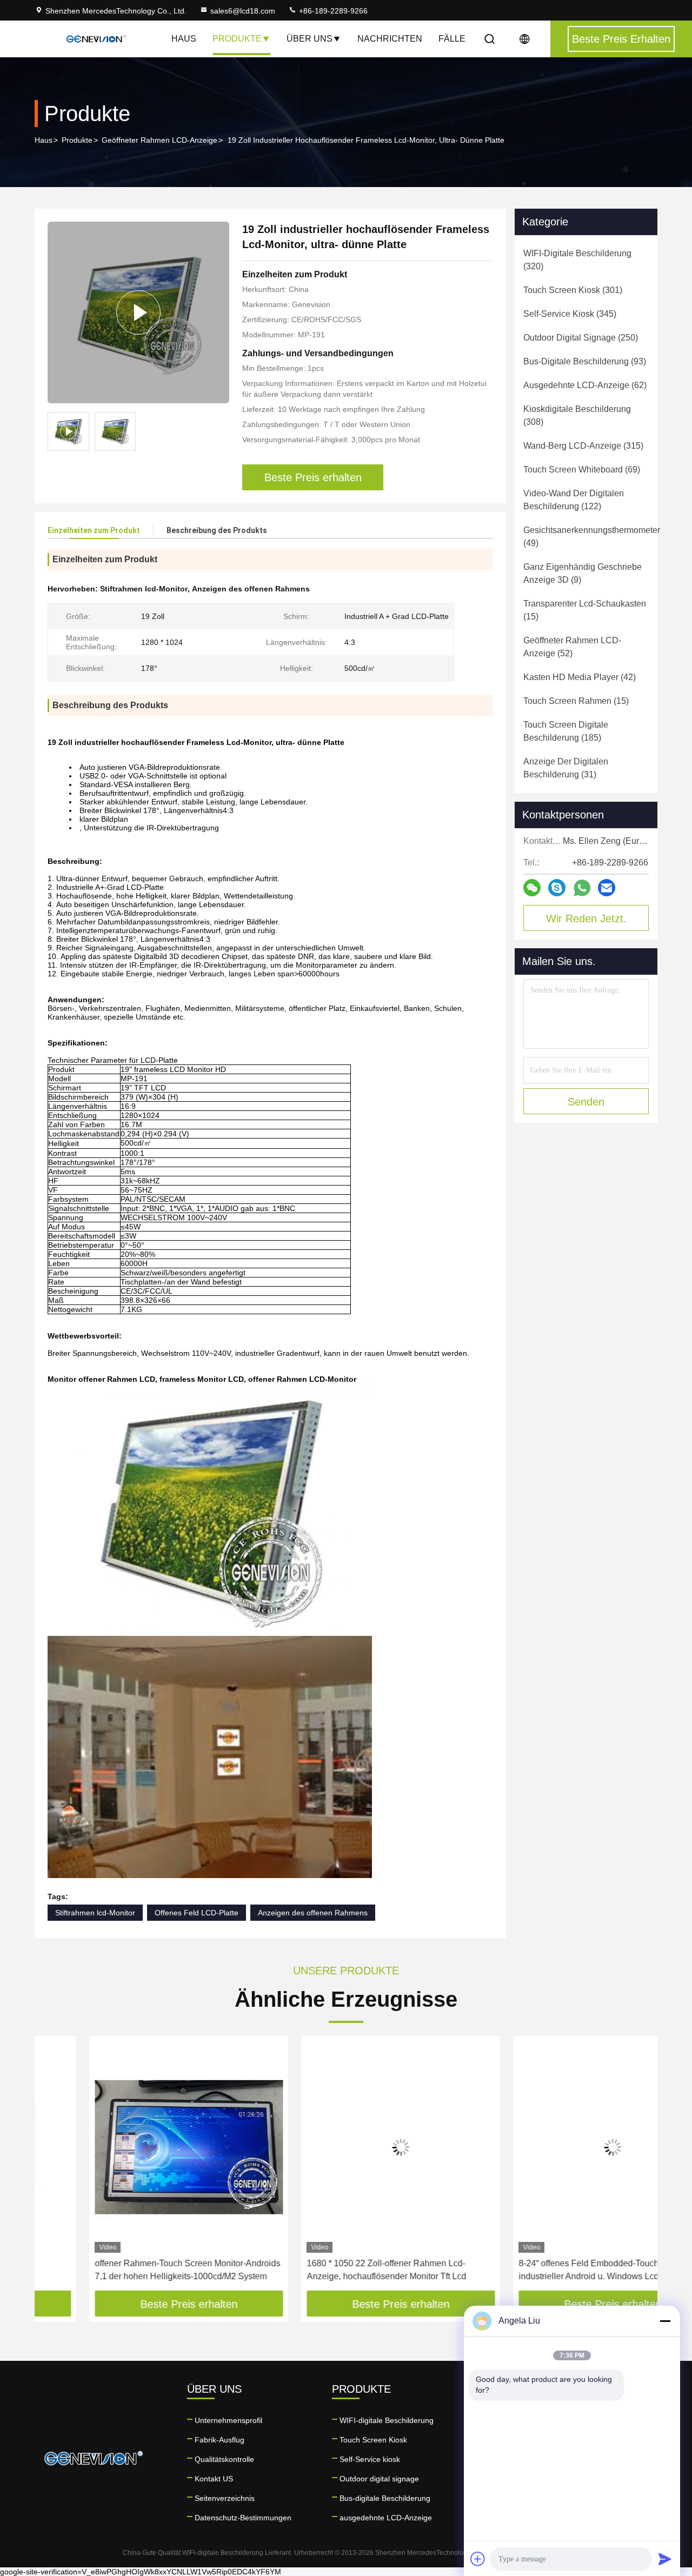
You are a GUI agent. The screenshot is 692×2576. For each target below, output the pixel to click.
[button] (54, 2167)
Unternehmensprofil (228, 2420)
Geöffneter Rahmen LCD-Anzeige (159, 140)
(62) (585, 385)
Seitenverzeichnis (225, 2498)
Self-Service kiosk (370, 2459)
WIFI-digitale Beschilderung (387, 2420)
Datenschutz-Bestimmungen (243, 2518)
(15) (585, 610)
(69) (582, 470)
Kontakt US (214, 2479)
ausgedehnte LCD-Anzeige (386, 2518)
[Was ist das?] (582, 888)
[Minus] (665, 2321)
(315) (583, 446)
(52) (572, 647)
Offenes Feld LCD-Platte (197, 1913)
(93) (585, 361)
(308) (577, 415)
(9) (583, 573)
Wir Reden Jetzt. (586, 918)
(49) (592, 537)
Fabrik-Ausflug (219, 2440)
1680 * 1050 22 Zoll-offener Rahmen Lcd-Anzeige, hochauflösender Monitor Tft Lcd (332, 2270)
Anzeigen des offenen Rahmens (313, 1913)
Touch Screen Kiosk (373, 2440)
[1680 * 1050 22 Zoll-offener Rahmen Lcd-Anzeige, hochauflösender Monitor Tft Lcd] (346, 2147)
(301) (573, 290)
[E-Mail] (607, 888)
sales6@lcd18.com (243, 11)
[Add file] (478, 2559)
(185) (566, 731)
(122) (574, 500)
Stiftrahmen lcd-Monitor (95, 1913)
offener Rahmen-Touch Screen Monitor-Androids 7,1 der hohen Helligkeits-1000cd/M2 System (133, 2270)
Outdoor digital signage (379, 2479)
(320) (577, 260)
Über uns (310, 39)
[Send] (665, 2559)
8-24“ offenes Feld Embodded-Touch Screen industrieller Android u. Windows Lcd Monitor (549, 2270)
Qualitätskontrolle (224, 2459)
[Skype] (557, 888)
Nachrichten (390, 39)
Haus (184, 39)
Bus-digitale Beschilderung (385, 2498)
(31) (566, 768)
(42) (580, 677)
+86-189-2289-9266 (332, 11)
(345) (570, 314)
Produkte (237, 39)
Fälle (452, 39)
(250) (581, 338)
